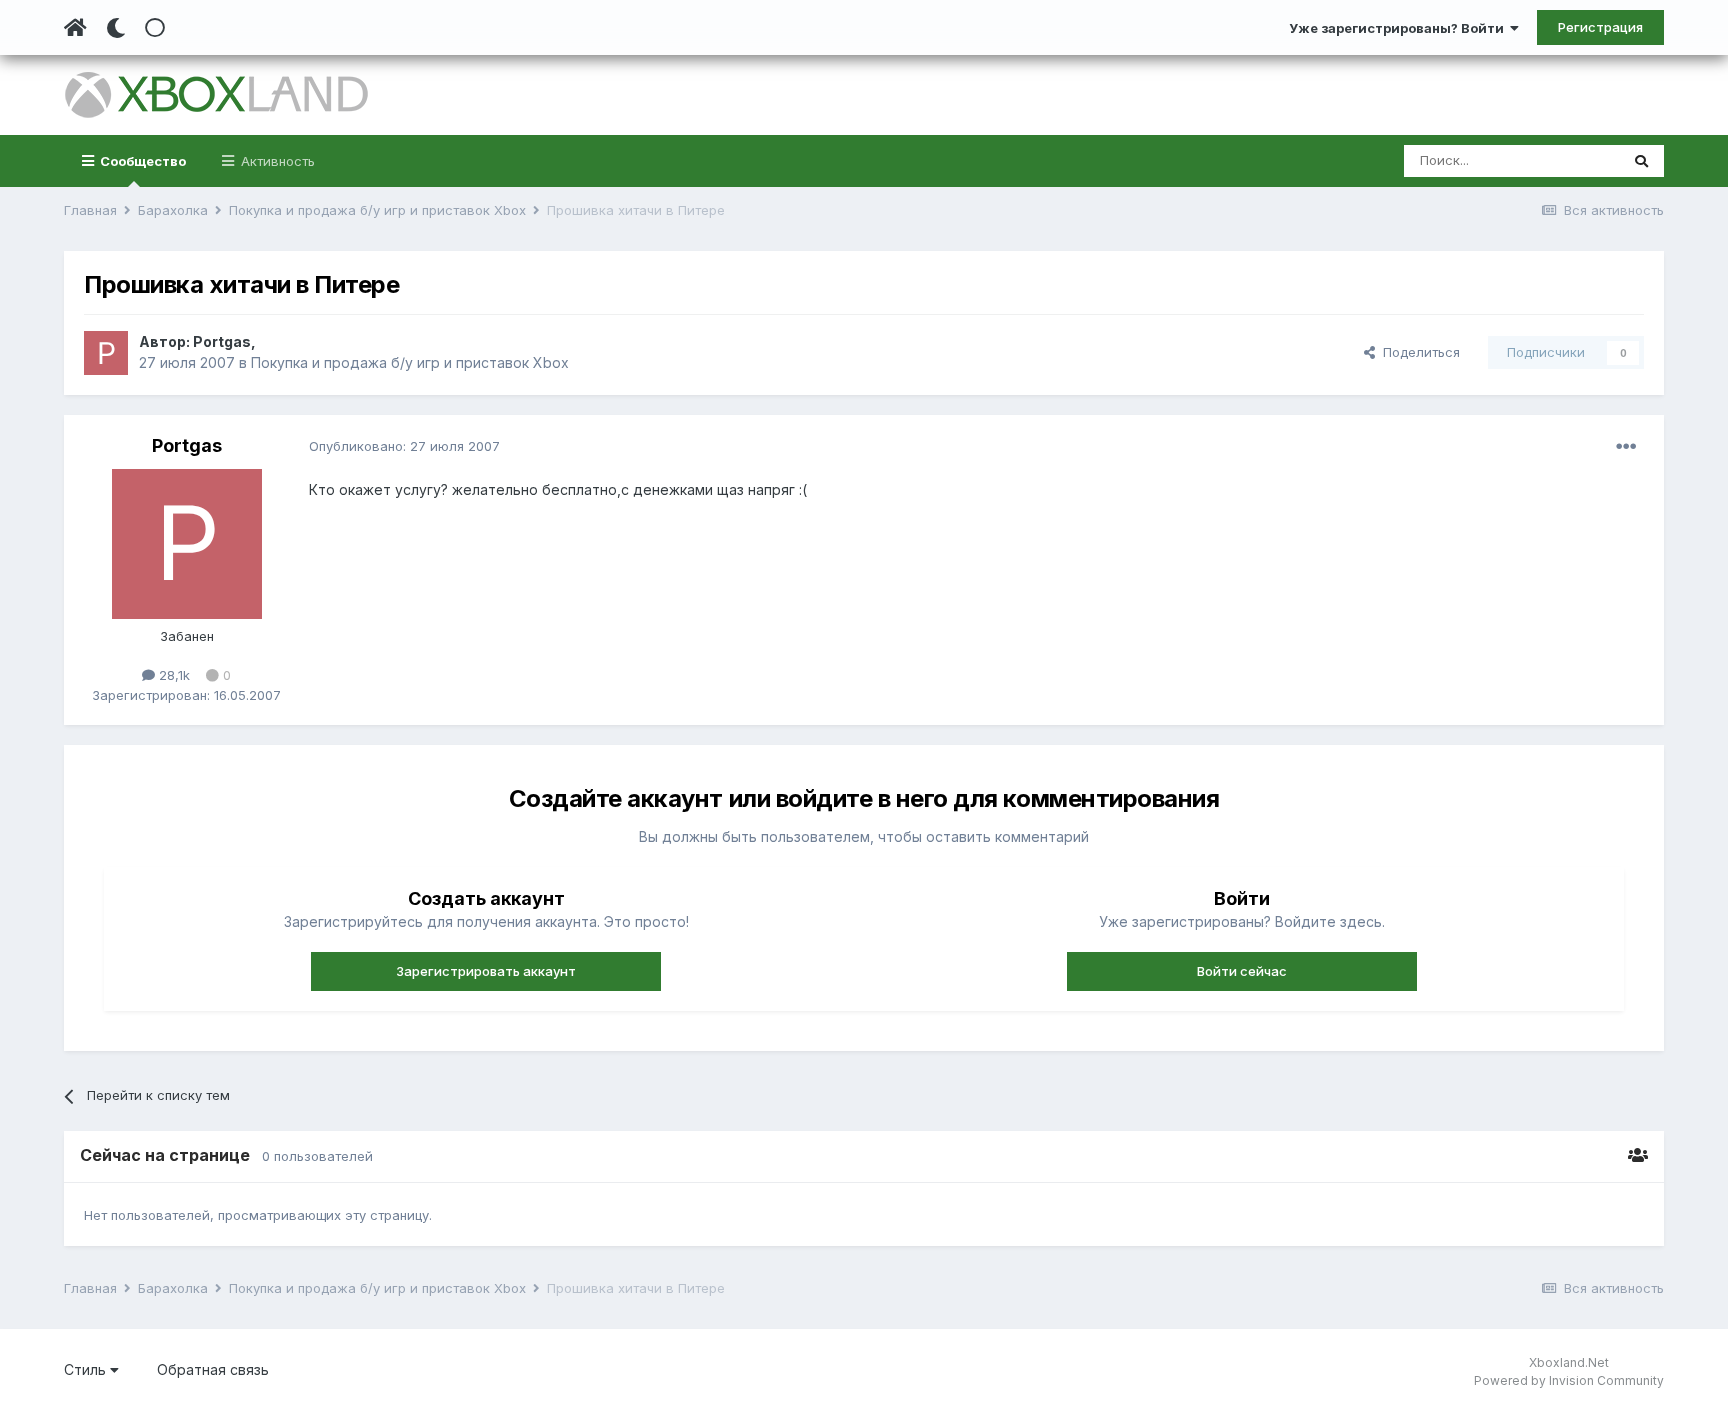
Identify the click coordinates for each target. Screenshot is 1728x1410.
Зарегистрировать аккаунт (486, 971)
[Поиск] (1641, 161)
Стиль (87, 1369)
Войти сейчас (1242, 971)
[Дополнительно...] (1626, 447)
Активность (276, 161)
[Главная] (75, 28)
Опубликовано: (404, 446)
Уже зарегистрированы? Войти (1399, 28)
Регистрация (1600, 27)
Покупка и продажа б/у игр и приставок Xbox (410, 362)
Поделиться (1417, 352)
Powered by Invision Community (1569, 1380)
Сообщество (141, 161)
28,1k (172, 675)
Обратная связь (213, 1369)
